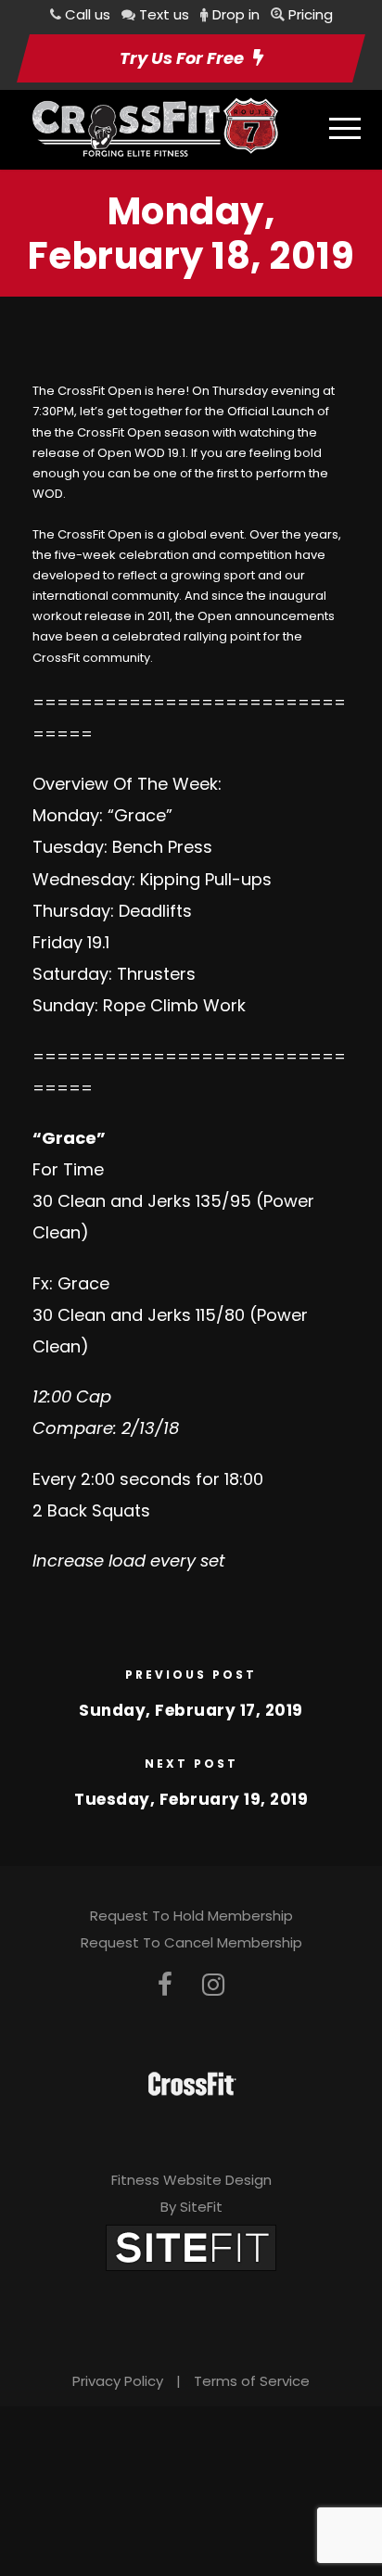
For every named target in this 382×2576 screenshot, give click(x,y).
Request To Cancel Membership (191, 1942)
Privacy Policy (118, 2381)
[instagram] (213, 1985)
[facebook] (165, 1985)
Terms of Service (252, 2381)
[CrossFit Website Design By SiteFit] (191, 2246)
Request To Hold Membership (191, 1916)
